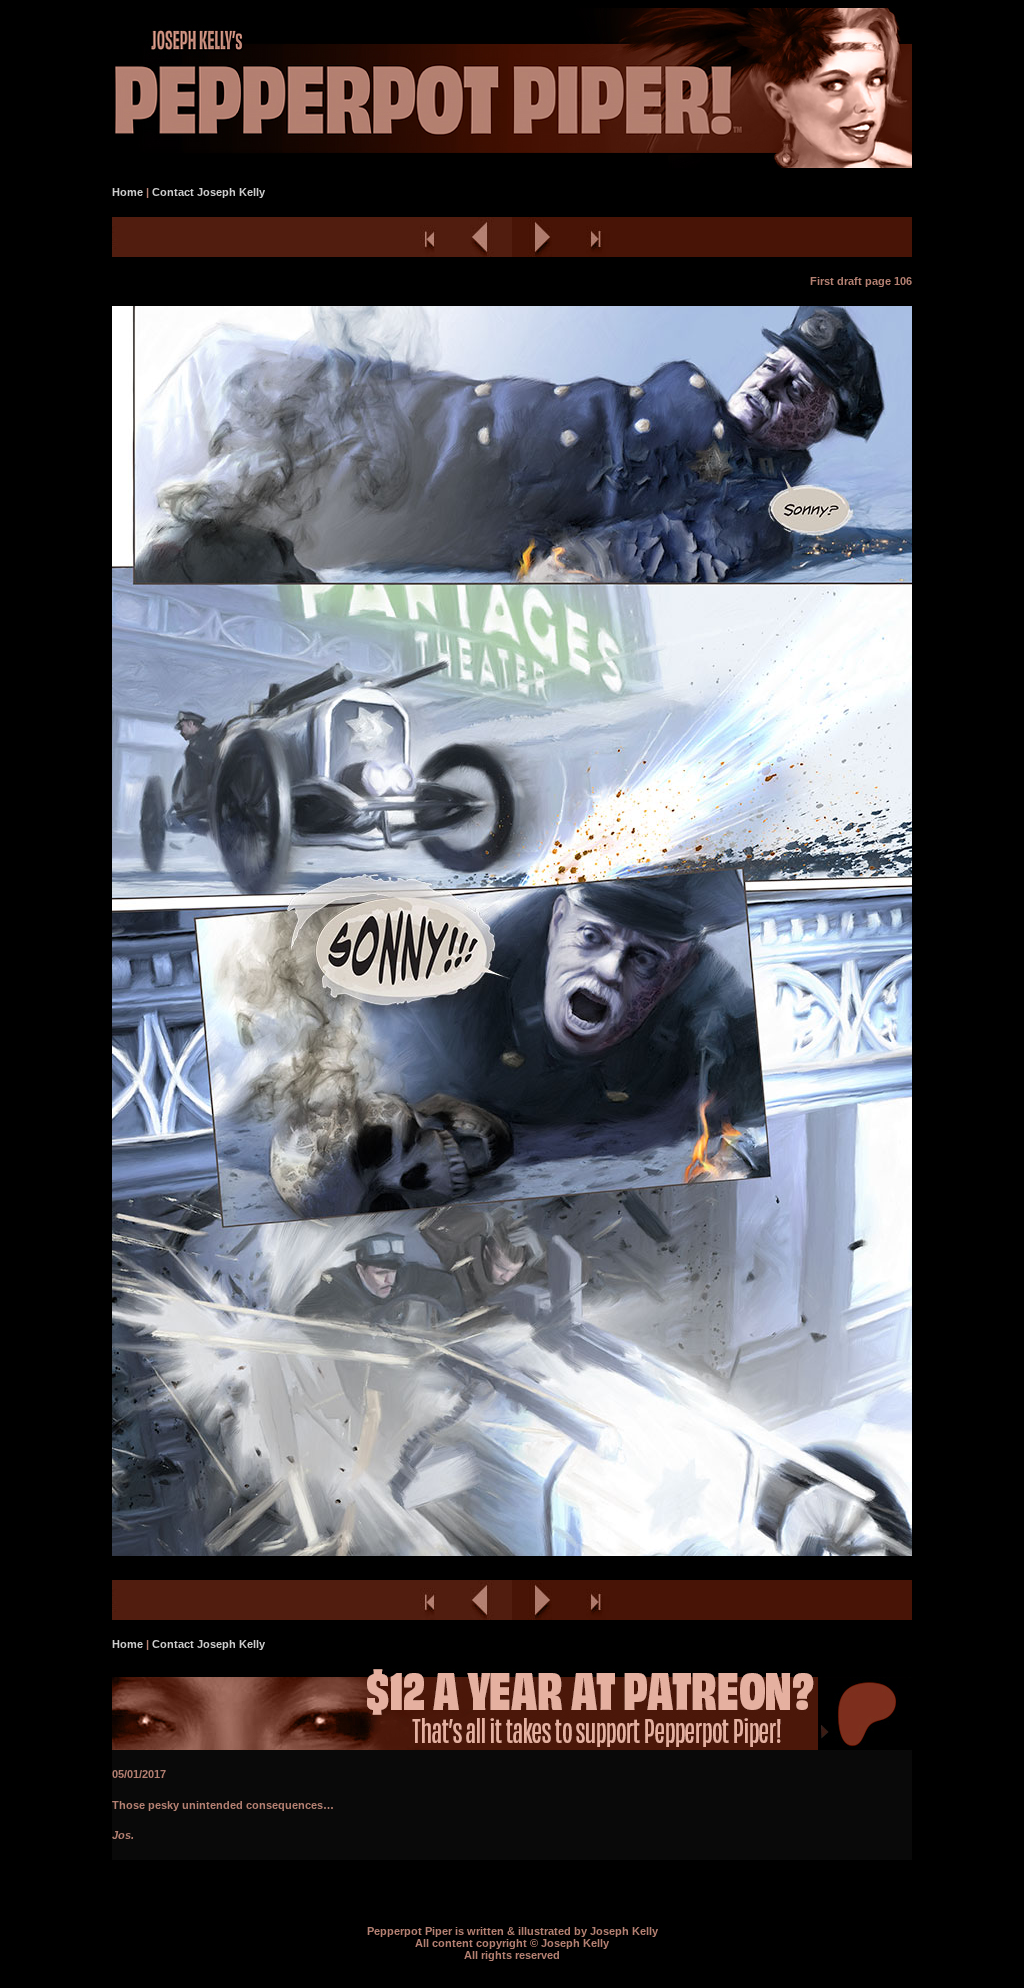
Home (127, 192)
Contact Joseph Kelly (208, 192)
